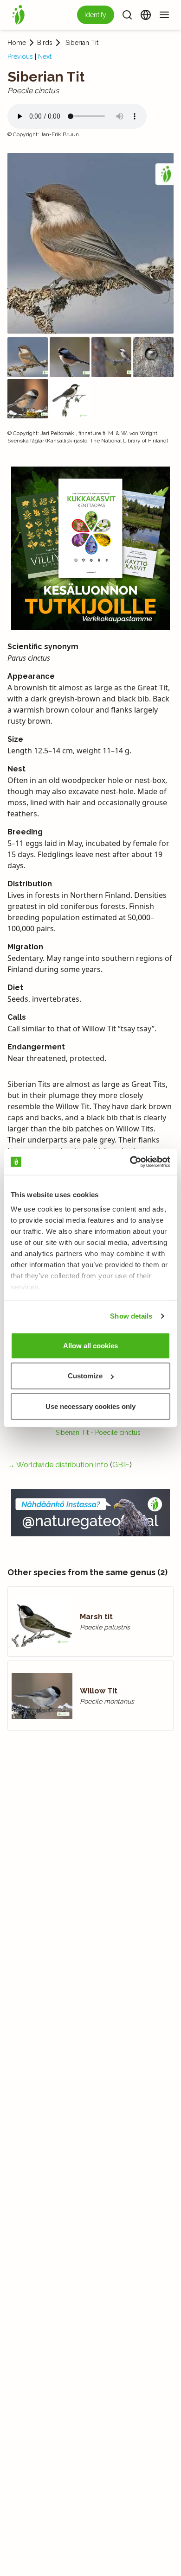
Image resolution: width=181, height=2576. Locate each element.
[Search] (127, 15)
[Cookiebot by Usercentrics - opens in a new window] (130, 1162)
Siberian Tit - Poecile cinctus (98, 1433)
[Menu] (164, 15)
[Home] (19, 15)
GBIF (121, 1465)
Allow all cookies (90, 1345)
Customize (85, 1376)
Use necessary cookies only (90, 1406)
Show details (131, 1316)
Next (45, 57)
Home (17, 43)
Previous (20, 57)
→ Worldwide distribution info (58, 1465)
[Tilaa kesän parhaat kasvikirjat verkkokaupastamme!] (90, 548)
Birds (45, 43)
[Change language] (146, 15)
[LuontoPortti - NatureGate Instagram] (90, 1513)
